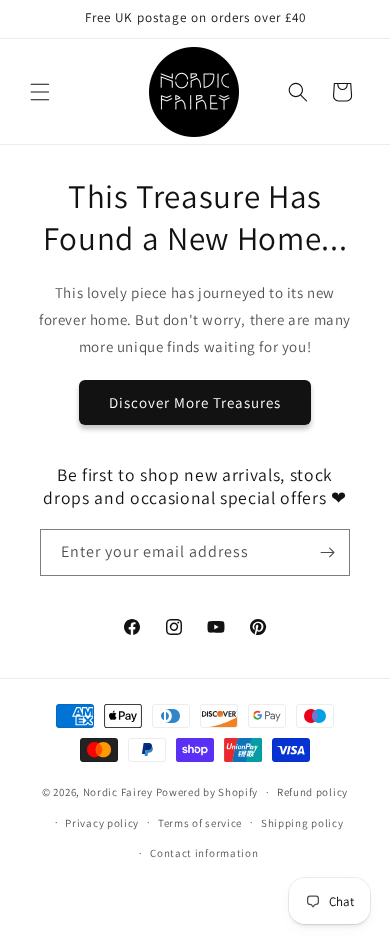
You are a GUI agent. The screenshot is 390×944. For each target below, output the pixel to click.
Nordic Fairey (118, 792)
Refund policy (312, 792)
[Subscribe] (327, 552)
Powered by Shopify (207, 792)
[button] (40, 92)
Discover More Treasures (195, 402)
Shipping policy (302, 823)
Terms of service (200, 823)
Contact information (204, 853)
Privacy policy (102, 823)
